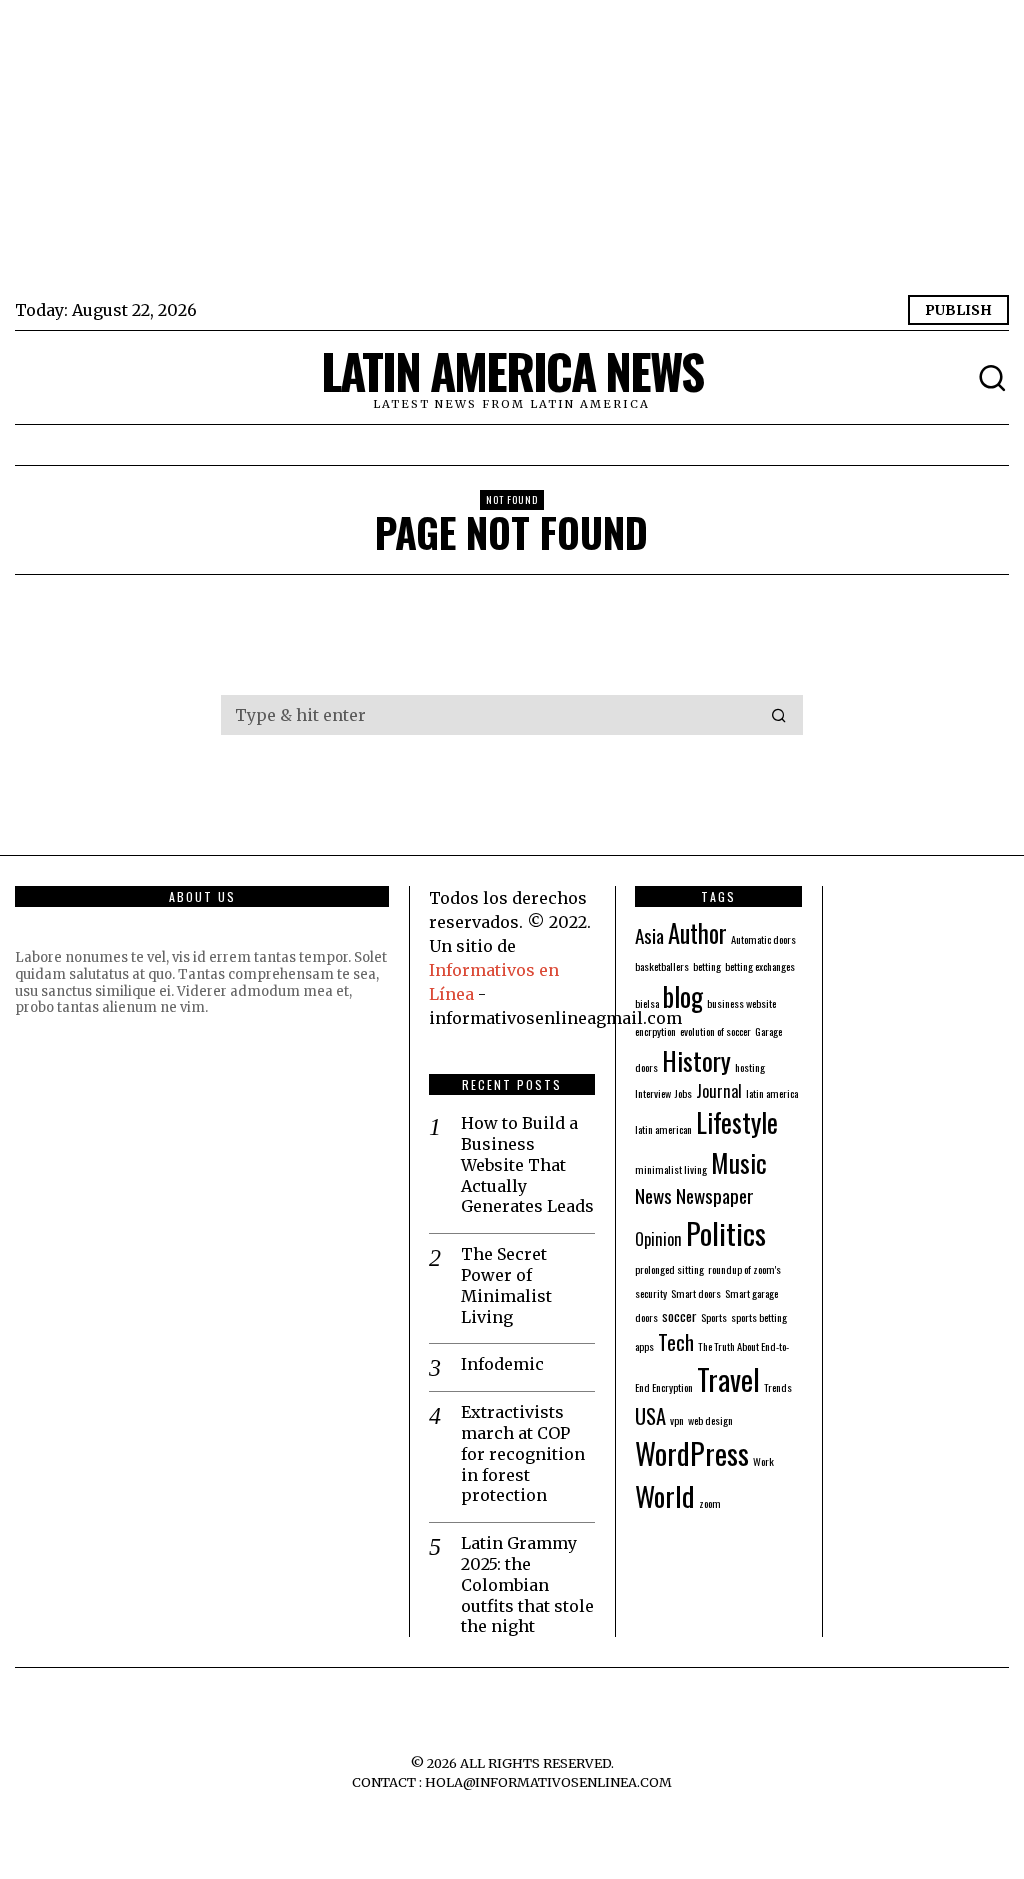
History (696, 1060)
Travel (728, 1379)
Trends (778, 1387)
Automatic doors (763, 939)
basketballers (662, 966)
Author (697, 933)
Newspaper (715, 1195)
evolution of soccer (715, 1031)
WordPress (692, 1452)
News (653, 1195)
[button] (779, 715)
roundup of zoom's (744, 1269)
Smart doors (696, 1293)
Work (763, 1461)
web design (710, 1420)
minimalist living (671, 1169)
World (665, 1495)
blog (683, 996)
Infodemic (502, 1364)
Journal (719, 1091)
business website (741, 1003)
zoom (710, 1503)
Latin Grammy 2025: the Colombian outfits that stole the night (527, 1584)
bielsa (647, 1003)
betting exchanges (760, 966)
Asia (649, 935)
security (651, 1293)
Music (739, 1162)
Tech (676, 1342)
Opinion (658, 1239)
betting (707, 966)
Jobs (683, 1093)
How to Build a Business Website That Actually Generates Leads (527, 1164)
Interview (653, 1093)
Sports (714, 1317)
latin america (772, 1093)
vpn (677, 1420)
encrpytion (655, 1031)
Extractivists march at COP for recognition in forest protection (523, 1453)
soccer (679, 1315)
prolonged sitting (669, 1269)
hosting (750, 1067)
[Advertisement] (511, 150)
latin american (663, 1129)
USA (650, 1416)
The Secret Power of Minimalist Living (506, 1285)
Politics (726, 1232)
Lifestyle (737, 1122)
